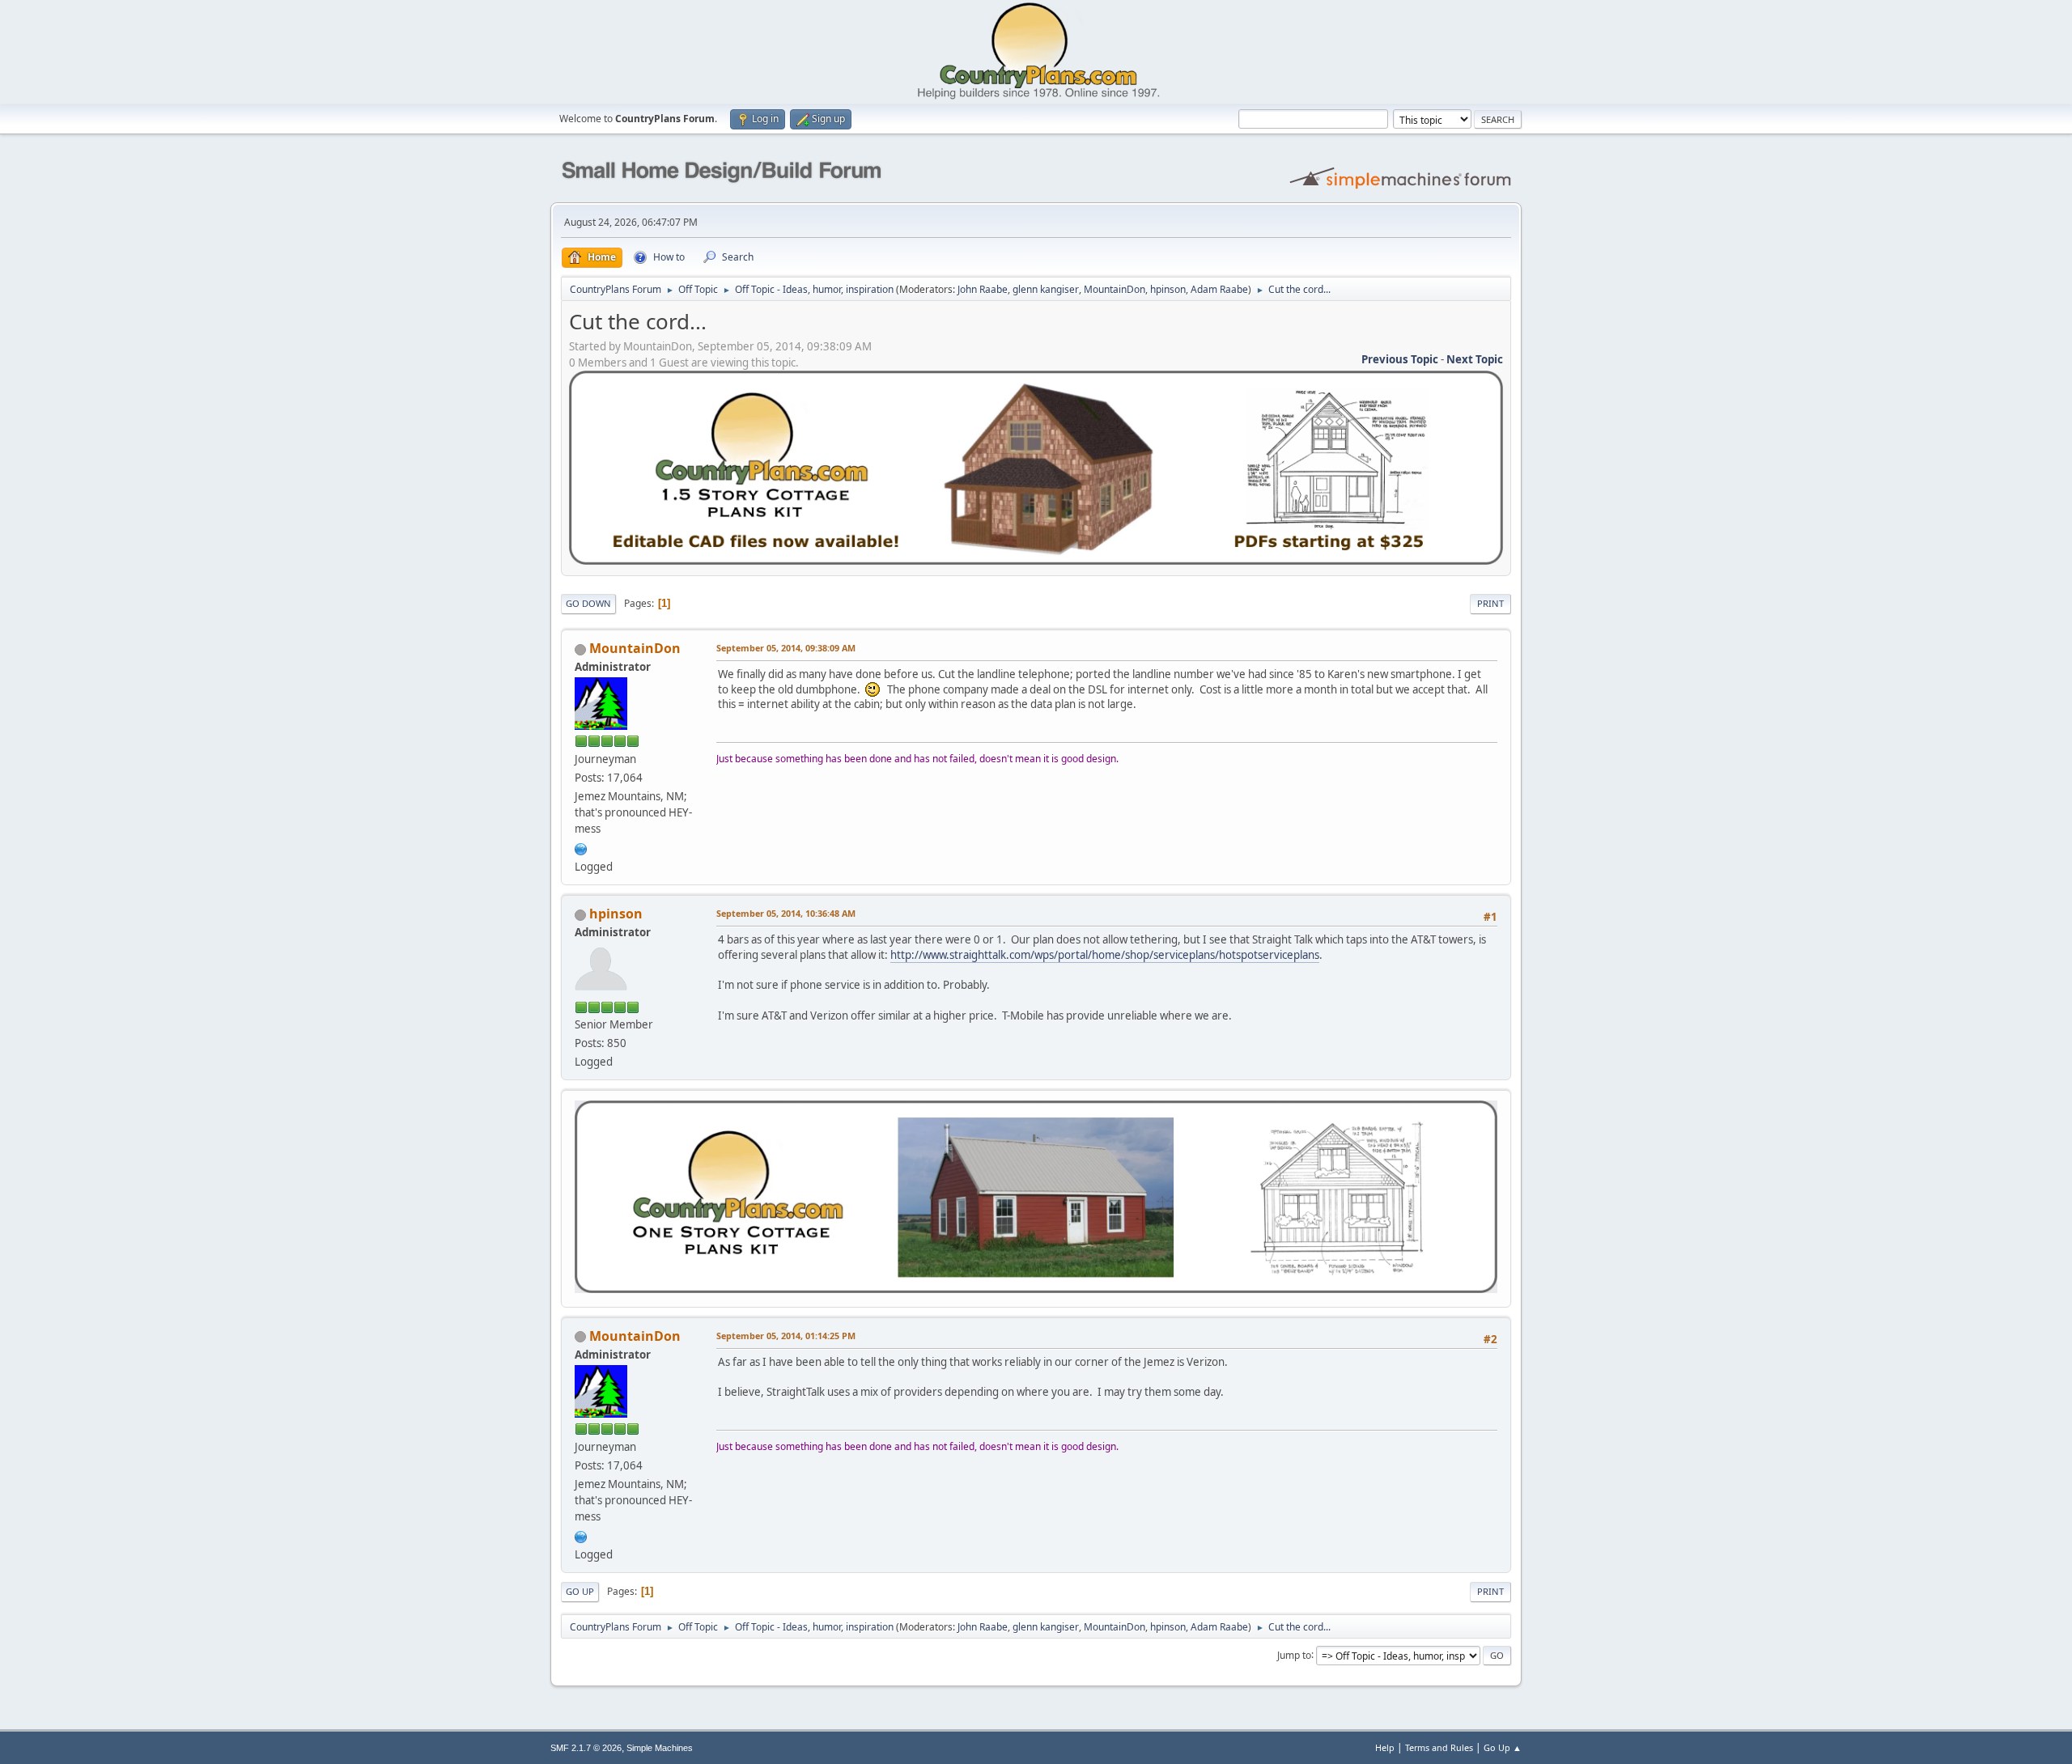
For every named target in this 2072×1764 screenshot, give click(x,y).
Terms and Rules (1439, 1747)
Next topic (1475, 359)
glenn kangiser (1046, 289)
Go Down (588, 603)
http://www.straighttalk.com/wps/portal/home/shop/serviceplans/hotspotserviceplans (1105, 955)
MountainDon (1115, 289)
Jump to (1294, 1654)
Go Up (580, 1591)
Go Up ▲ (1503, 1747)
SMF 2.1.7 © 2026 (586, 1748)
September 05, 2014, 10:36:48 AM (786, 913)
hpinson (1168, 289)
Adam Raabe (1219, 289)
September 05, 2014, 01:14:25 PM (786, 1336)
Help (1385, 1747)
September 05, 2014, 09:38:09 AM (786, 648)
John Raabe (983, 289)
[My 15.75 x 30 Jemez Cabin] (581, 847)
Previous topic (1400, 359)
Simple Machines (660, 1748)
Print (1490, 603)
